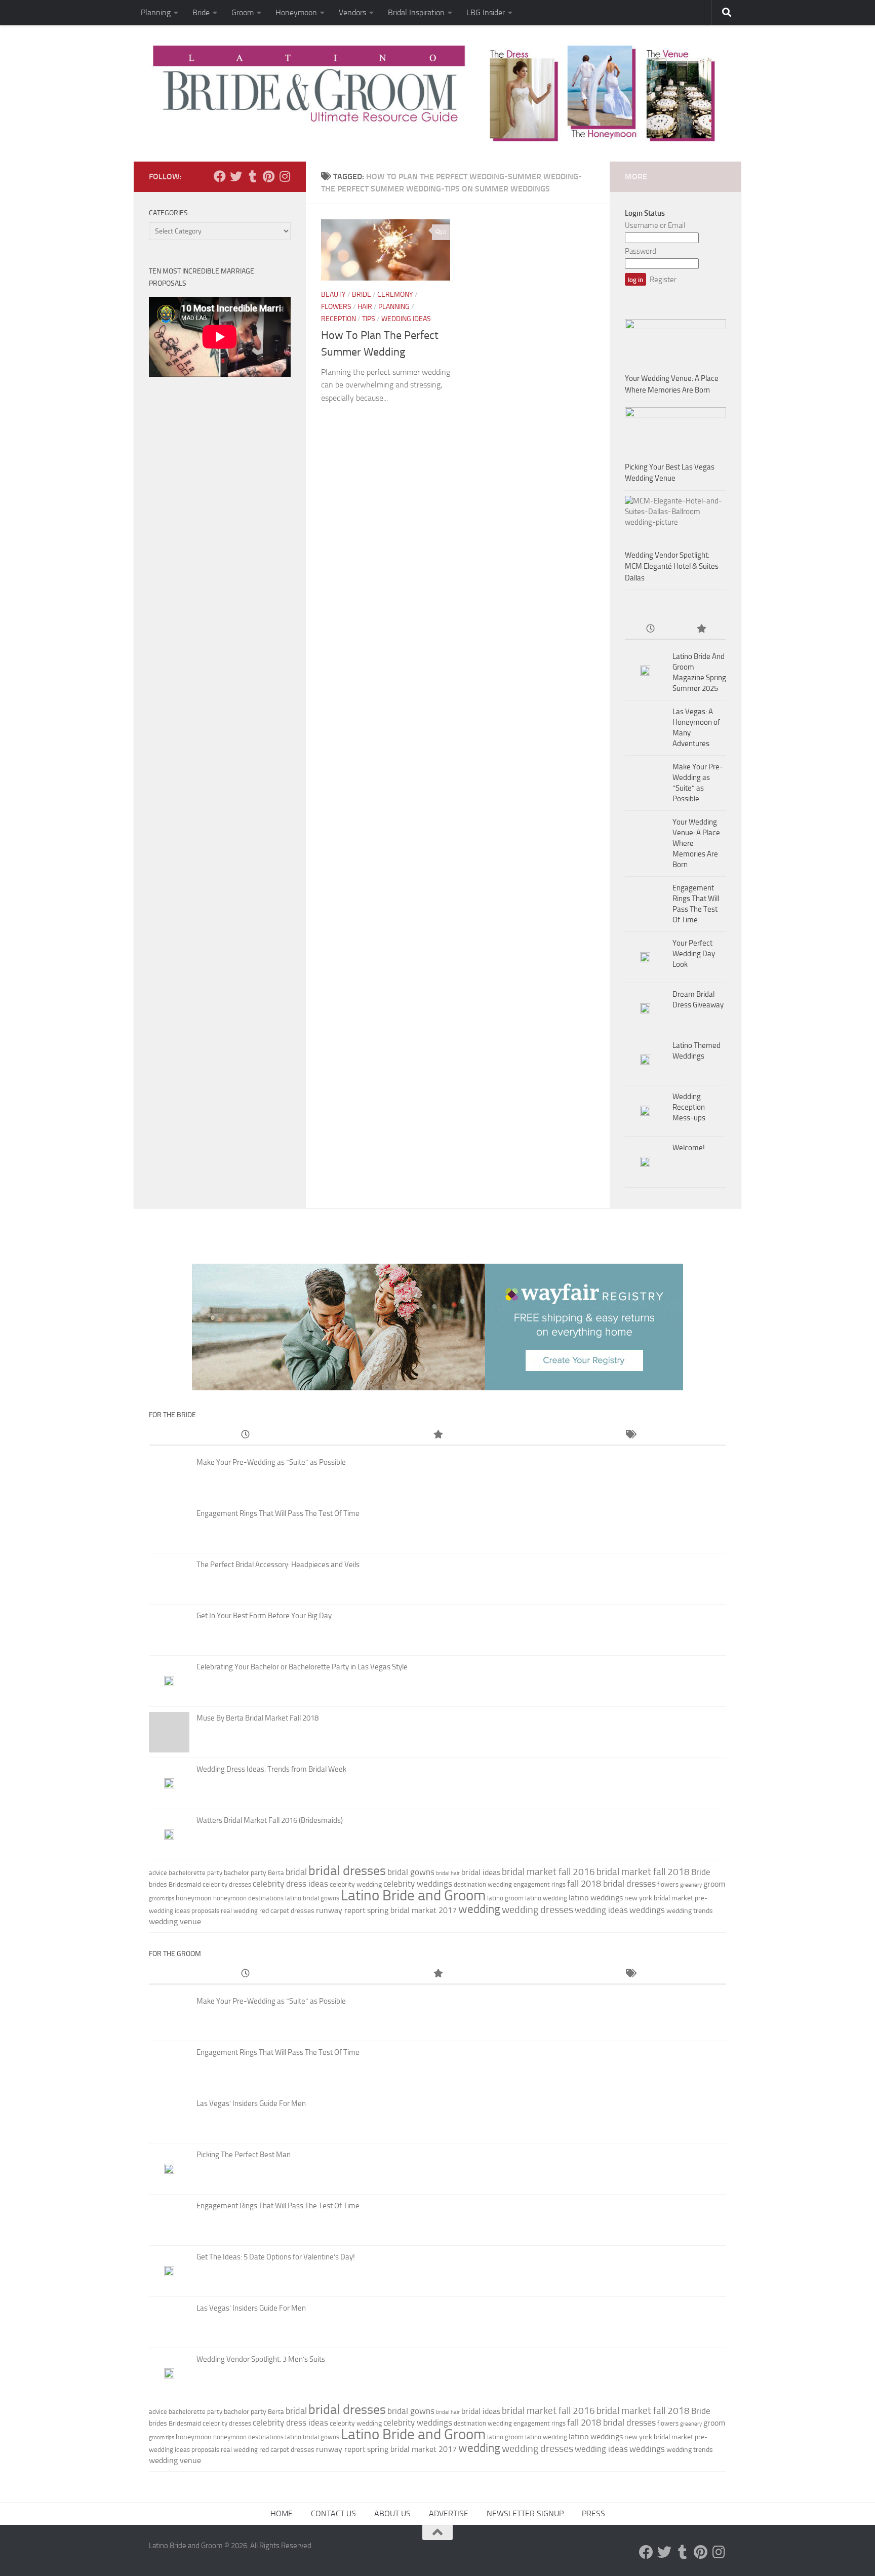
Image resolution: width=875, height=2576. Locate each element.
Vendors (352, 12)
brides (158, 1884)
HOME (282, 2513)
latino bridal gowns (312, 1898)
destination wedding (483, 1884)
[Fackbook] (220, 176)
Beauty (333, 295)
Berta (276, 1873)
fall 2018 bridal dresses (611, 1884)
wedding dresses (538, 1909)
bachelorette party (195, 1873)
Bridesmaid (185, 1884)
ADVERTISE (449, 2513)
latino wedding (546, 1898)
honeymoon (194, 1898)
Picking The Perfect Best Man (244, 2155)
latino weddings (596, 1898)
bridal (296, 1872)
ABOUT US (392, 2513)
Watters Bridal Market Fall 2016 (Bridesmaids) (270, 1820)
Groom (243, 12)
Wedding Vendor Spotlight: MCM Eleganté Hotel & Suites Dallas (672, 567)
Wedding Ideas (406, 319)
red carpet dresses (287, 1911)
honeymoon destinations (248, 1898)
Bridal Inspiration (416, 12)
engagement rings (540, 1884)
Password (641, 251)
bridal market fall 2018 (643, 1872)
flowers (668, 1884)
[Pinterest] (268, 176)
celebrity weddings (418, 1884)
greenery (691, 1885)
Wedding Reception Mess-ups (689, 1107)
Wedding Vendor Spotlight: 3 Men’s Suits (261, 2359)
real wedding (239, 1911)
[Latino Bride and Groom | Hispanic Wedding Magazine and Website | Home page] (437, 93)
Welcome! (689, 1148)
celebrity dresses (227, 1884)
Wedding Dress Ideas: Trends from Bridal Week (271, 1769)
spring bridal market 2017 (412, 1910)
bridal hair (448, 1873)
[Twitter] (236, 176)
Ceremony (395, 295)
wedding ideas (601, 1910)
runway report (341, 1910)
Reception (339, 319)
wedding (479, 1909)
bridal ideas (481, 1872)
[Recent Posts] (650, 629)
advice (158, 1873)
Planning (156, 12)
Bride (201, 12)
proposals (205, 1911)
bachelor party (245, 1873)
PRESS (593, 2513)
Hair (365, 307)
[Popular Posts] (701, 629)
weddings (647, 1910)
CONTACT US (333, 2513)
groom (714, 1884)
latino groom (505, 1898)
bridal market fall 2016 (548, 1872)
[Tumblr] (252, 176)
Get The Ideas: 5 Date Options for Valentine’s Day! (276, 2257)
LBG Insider (486, 12)
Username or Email (655, 225)
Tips (369, 319)
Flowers (336, 307)
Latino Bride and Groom (413, 1895)
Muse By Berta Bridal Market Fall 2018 (257, 1718)
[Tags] (630, 1435)
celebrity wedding (356, 1884)
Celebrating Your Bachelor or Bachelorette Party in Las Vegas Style (302, 1667)
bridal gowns (411, 1872)
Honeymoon (296, 12)
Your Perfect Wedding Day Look (694, 954)
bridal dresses (347, 1871)
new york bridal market (659, 1898)
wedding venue (175, 1921)
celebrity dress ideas (290, 1884)
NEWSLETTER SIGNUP (525, 2513)
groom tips (162, 1899)
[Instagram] (285, 176)
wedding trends (690, 1911)
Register (663, 280)
